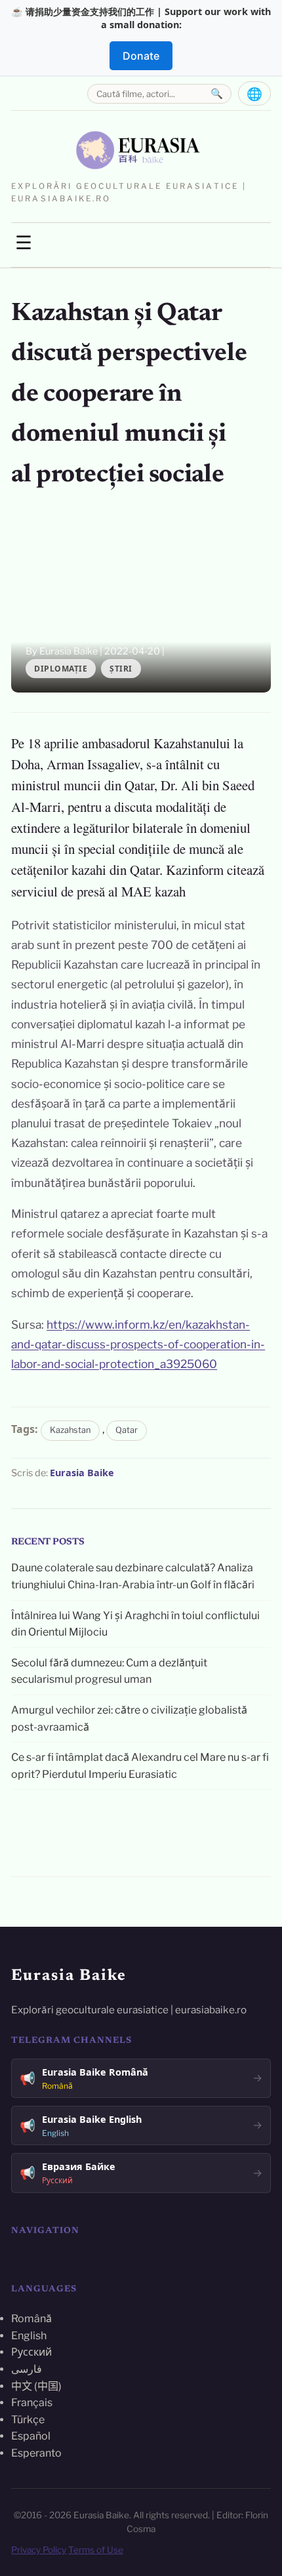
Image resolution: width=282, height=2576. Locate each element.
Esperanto (36, 2453)
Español (31, 2436)
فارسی (27, 2369)
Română (31, 2319)
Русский (31, 2352)
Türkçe (28, 2420)
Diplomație (61, 669)
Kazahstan (70, 1430)
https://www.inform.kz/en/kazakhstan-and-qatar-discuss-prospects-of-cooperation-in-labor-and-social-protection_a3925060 (138, 1344)
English (29, 2336)
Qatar (127, 1430)
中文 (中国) (36, 2386)
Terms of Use (96, 2550)
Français (32, 2403)
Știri (121, 669)
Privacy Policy (39, 2550)
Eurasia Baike (82, 1473)
